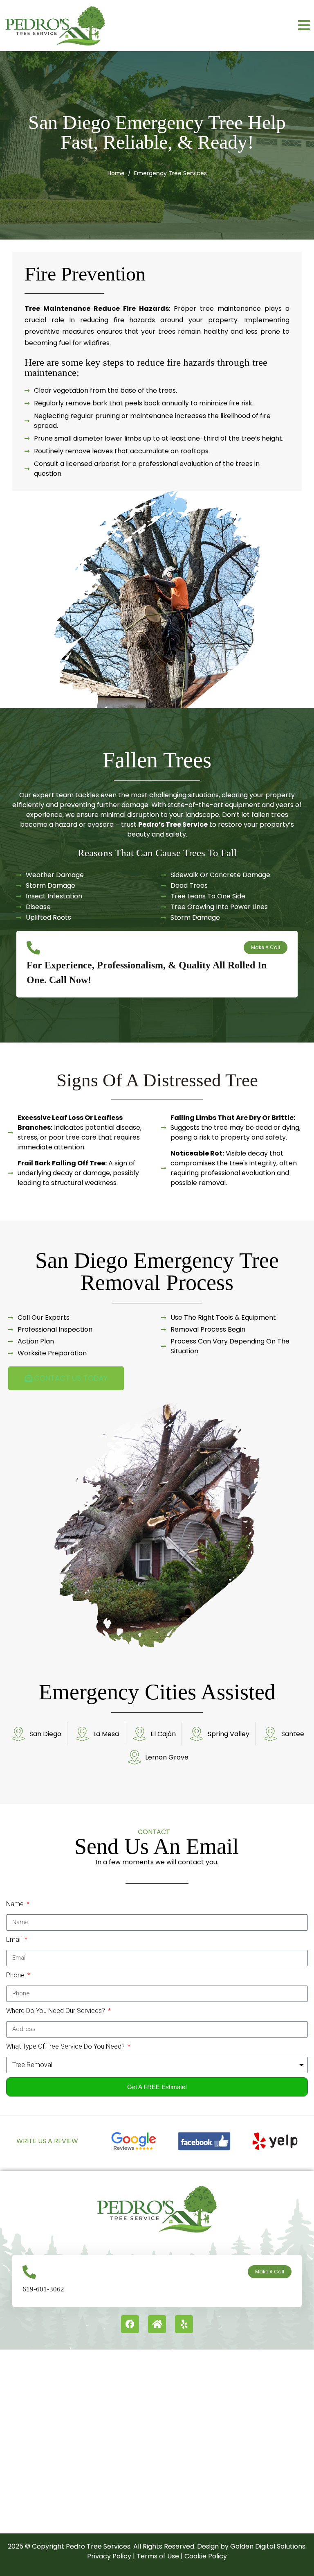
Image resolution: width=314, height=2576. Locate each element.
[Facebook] (130, 2324)
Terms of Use (158, 2556)
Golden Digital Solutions (267, 2546)
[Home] (157, 2324)
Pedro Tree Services (98, 2546)
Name (16, 1904)
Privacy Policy (109, 2556)
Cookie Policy (206, 2556)
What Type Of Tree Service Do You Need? (66, 2046)
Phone (16, 1975)
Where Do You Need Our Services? (56, 2011)
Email (15, 1939)
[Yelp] (184, 2324)
